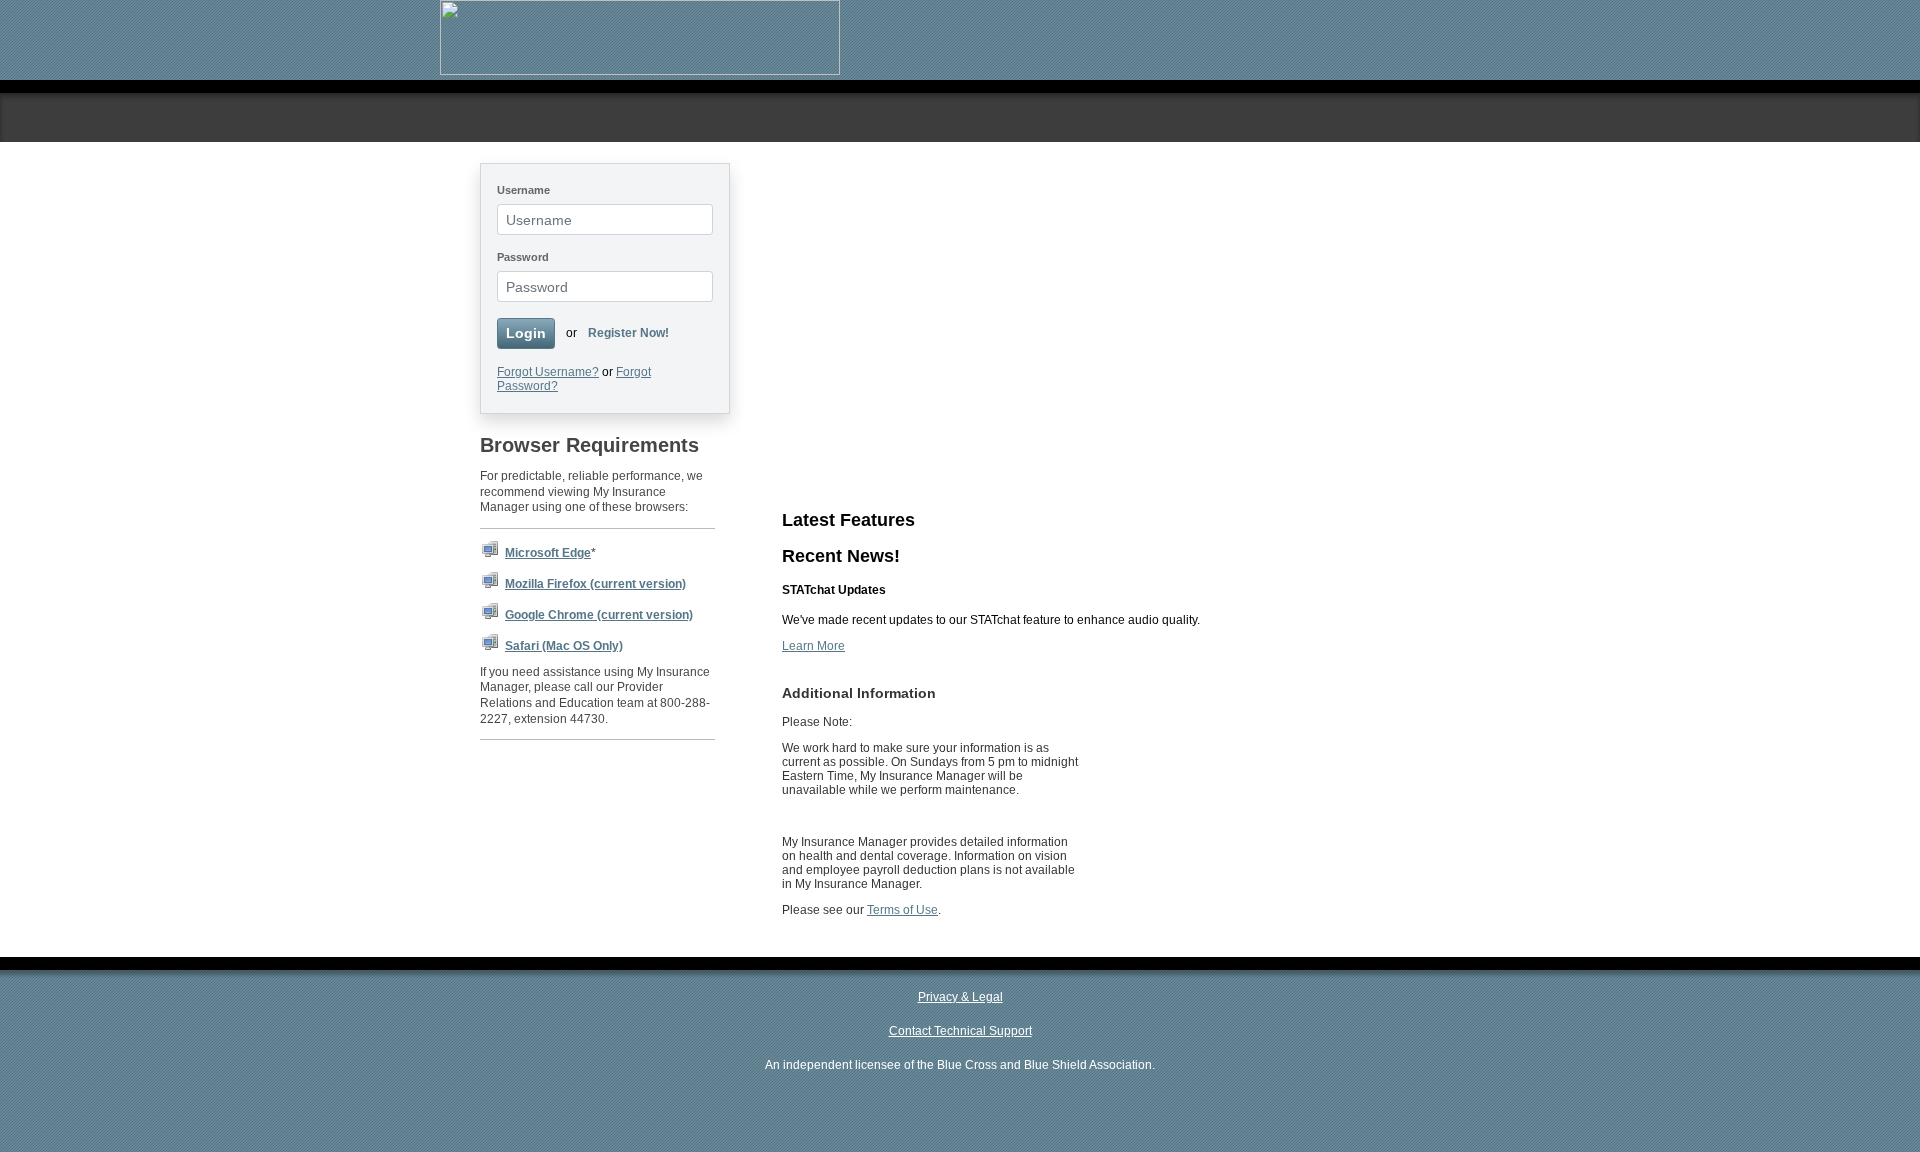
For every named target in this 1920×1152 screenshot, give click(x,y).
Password (523, 257)
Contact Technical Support (960, 1031)
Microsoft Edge (548, 553)
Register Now (819, 342)
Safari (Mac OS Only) (564, 646)
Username (523, 190)
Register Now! (628, 333)
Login (526, 333)
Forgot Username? (548, 372)
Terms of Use (902, 910)
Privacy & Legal (960, 997)
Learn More (813, 452)
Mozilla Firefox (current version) (595, 584)
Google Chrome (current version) (599, 615)
